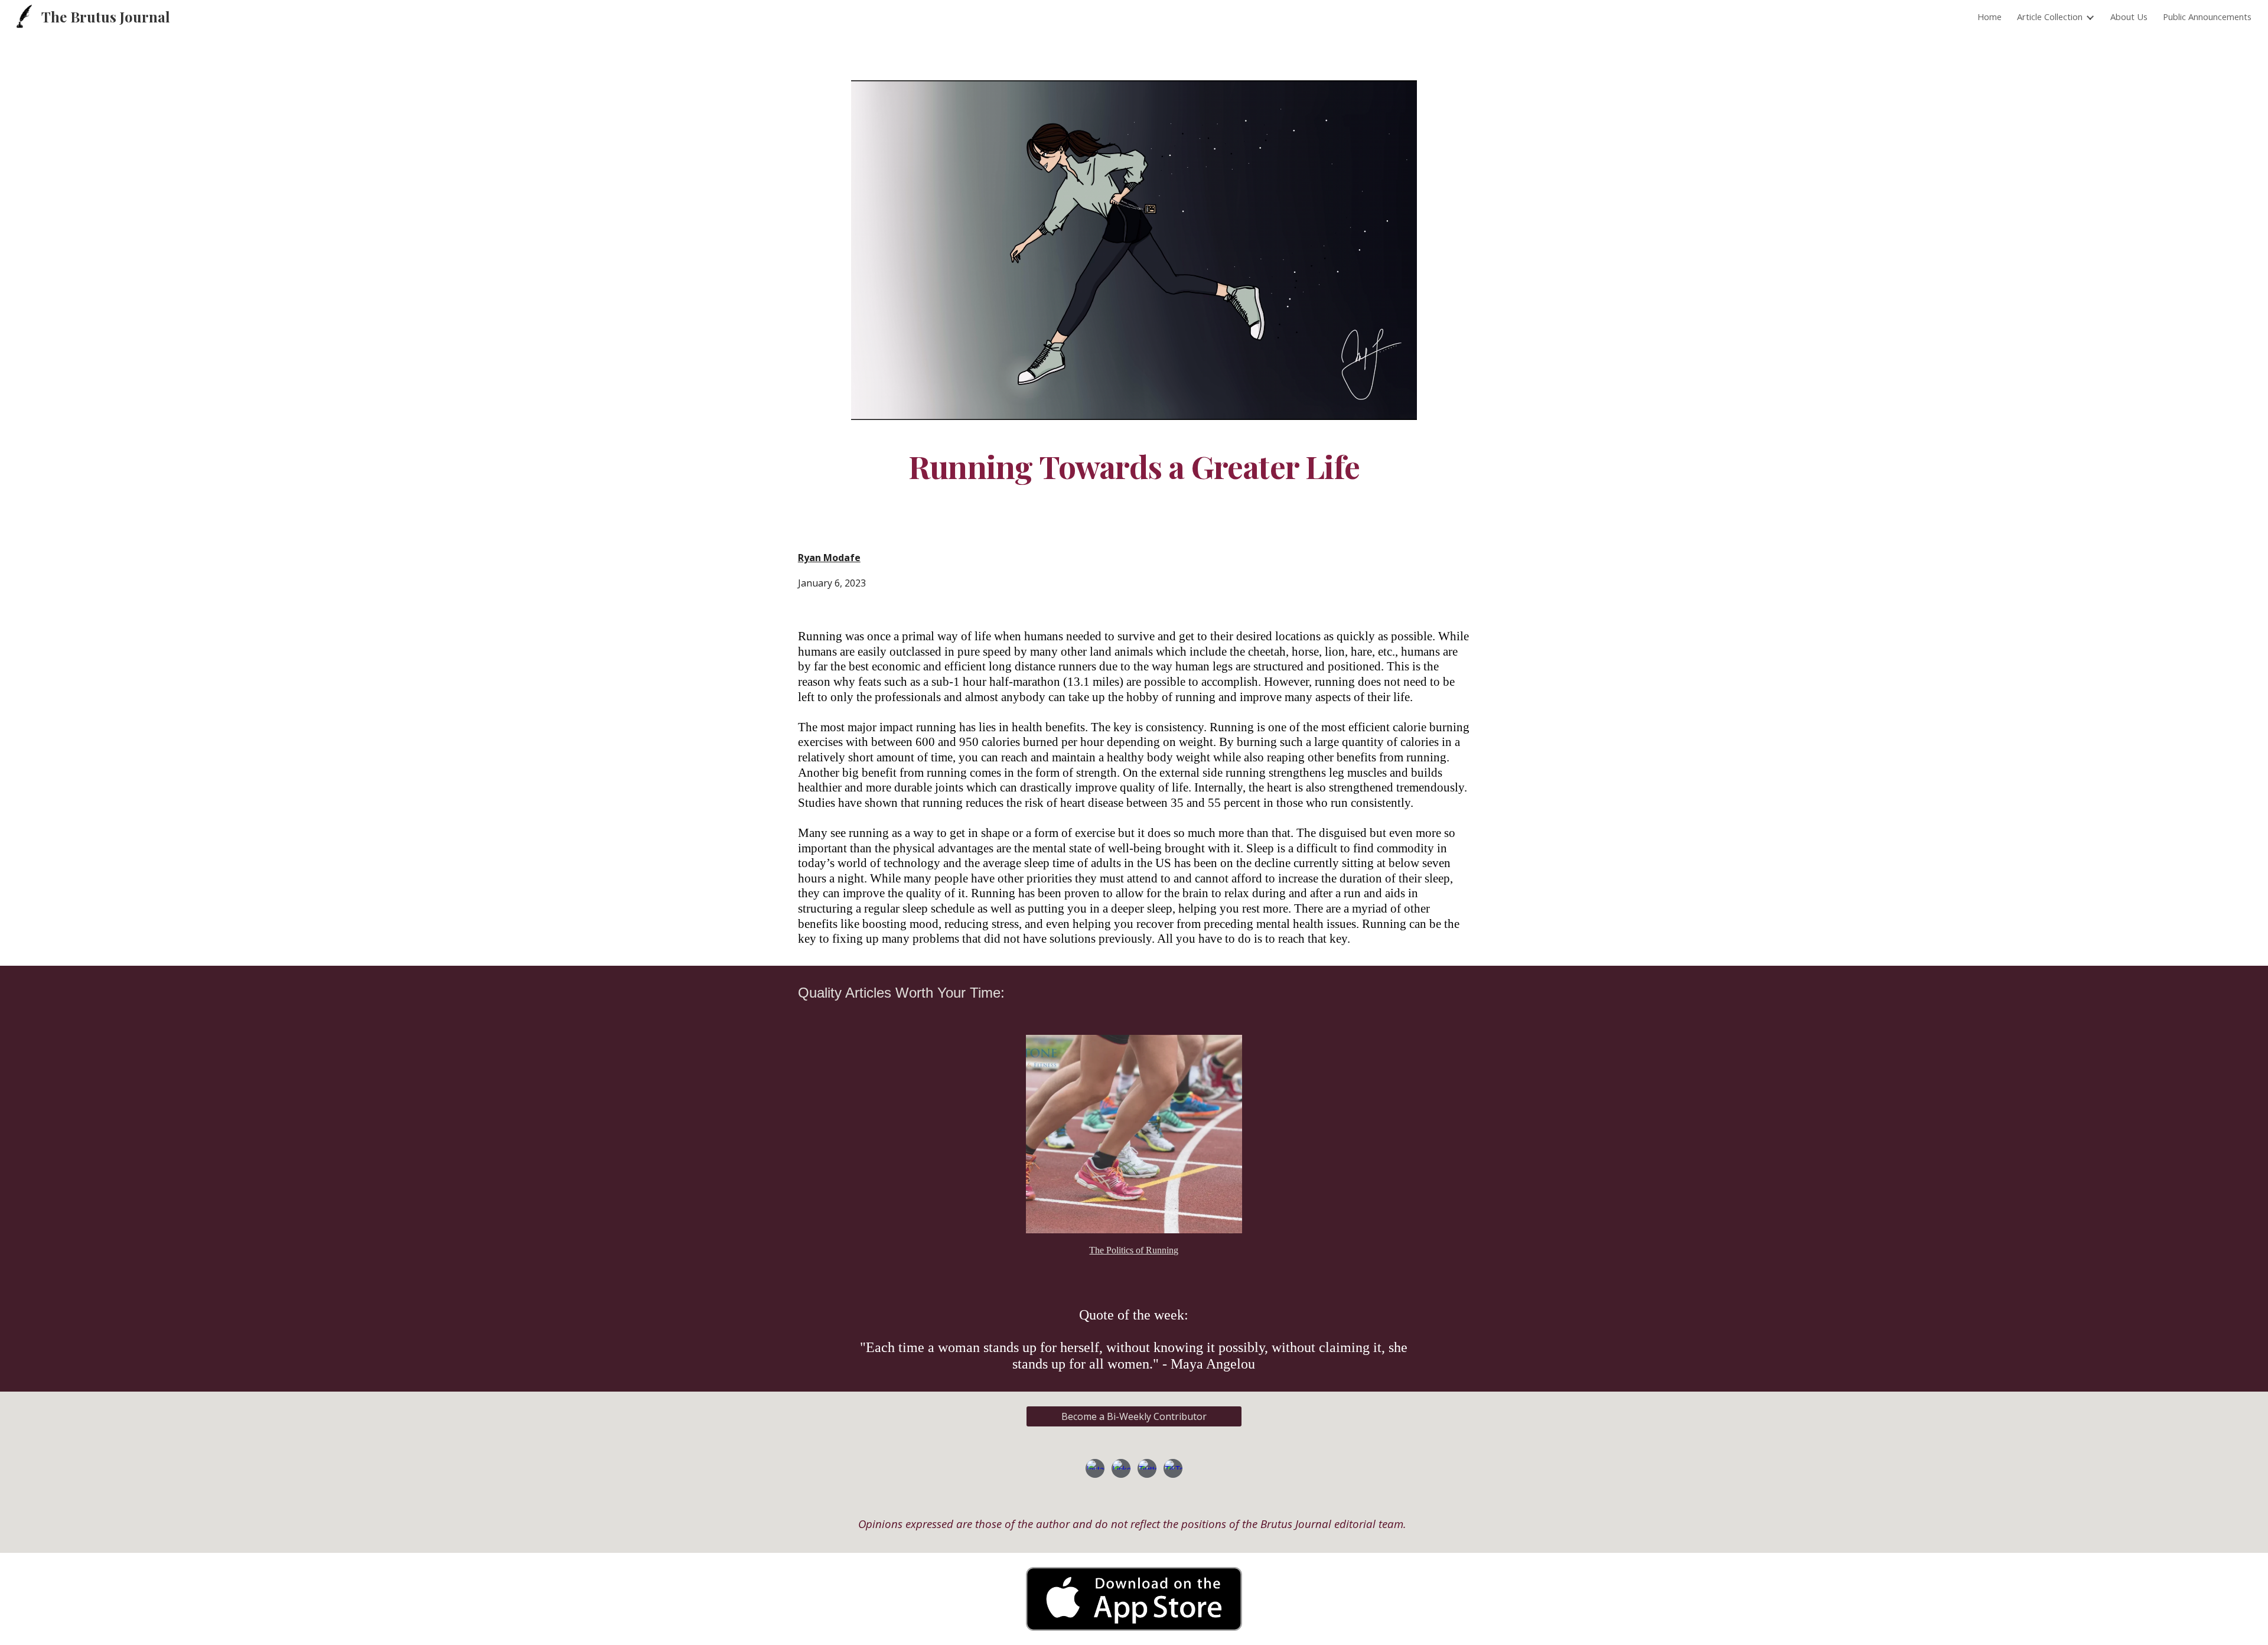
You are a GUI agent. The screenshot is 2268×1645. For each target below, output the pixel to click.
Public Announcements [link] (2207, 17)
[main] (1134, 466)
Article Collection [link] (2050, 17)
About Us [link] (2129, 17)
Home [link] (1990, 17)
